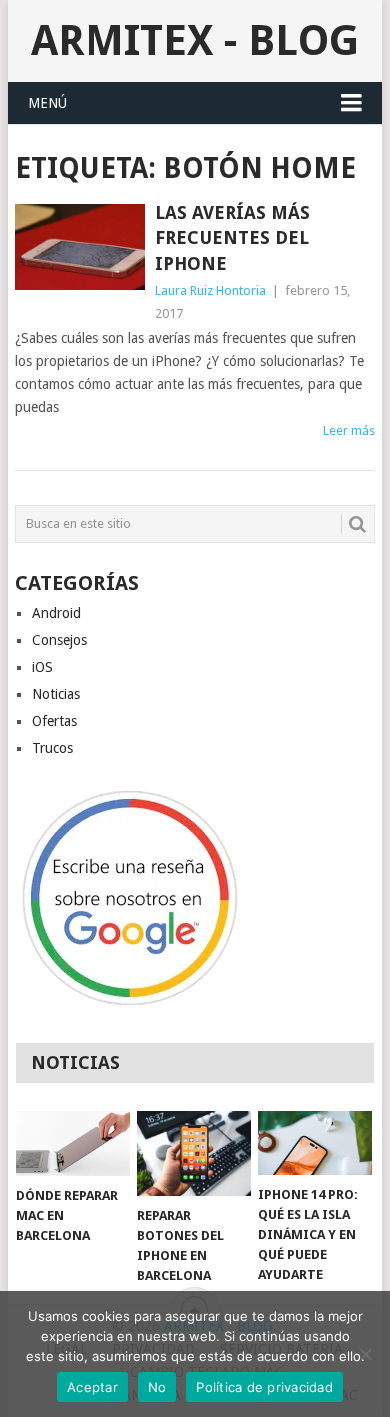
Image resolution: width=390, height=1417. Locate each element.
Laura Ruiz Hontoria (210, 290)
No (157, 1387)
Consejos (59, 640)
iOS (42, 667)
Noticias (56, 694)
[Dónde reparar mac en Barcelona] (73, 1144)
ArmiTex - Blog (195, 40)
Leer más (349, 430)
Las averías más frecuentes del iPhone (232, 237)
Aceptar (92, 1387)
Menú (47, 103)
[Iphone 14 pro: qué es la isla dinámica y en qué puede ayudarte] (315, 1143)
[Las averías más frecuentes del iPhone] (79, 247)
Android (56, 613)
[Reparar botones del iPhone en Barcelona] (194, 1153)
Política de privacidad (264, 1387)
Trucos (52, 748)
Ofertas (54, 721)
